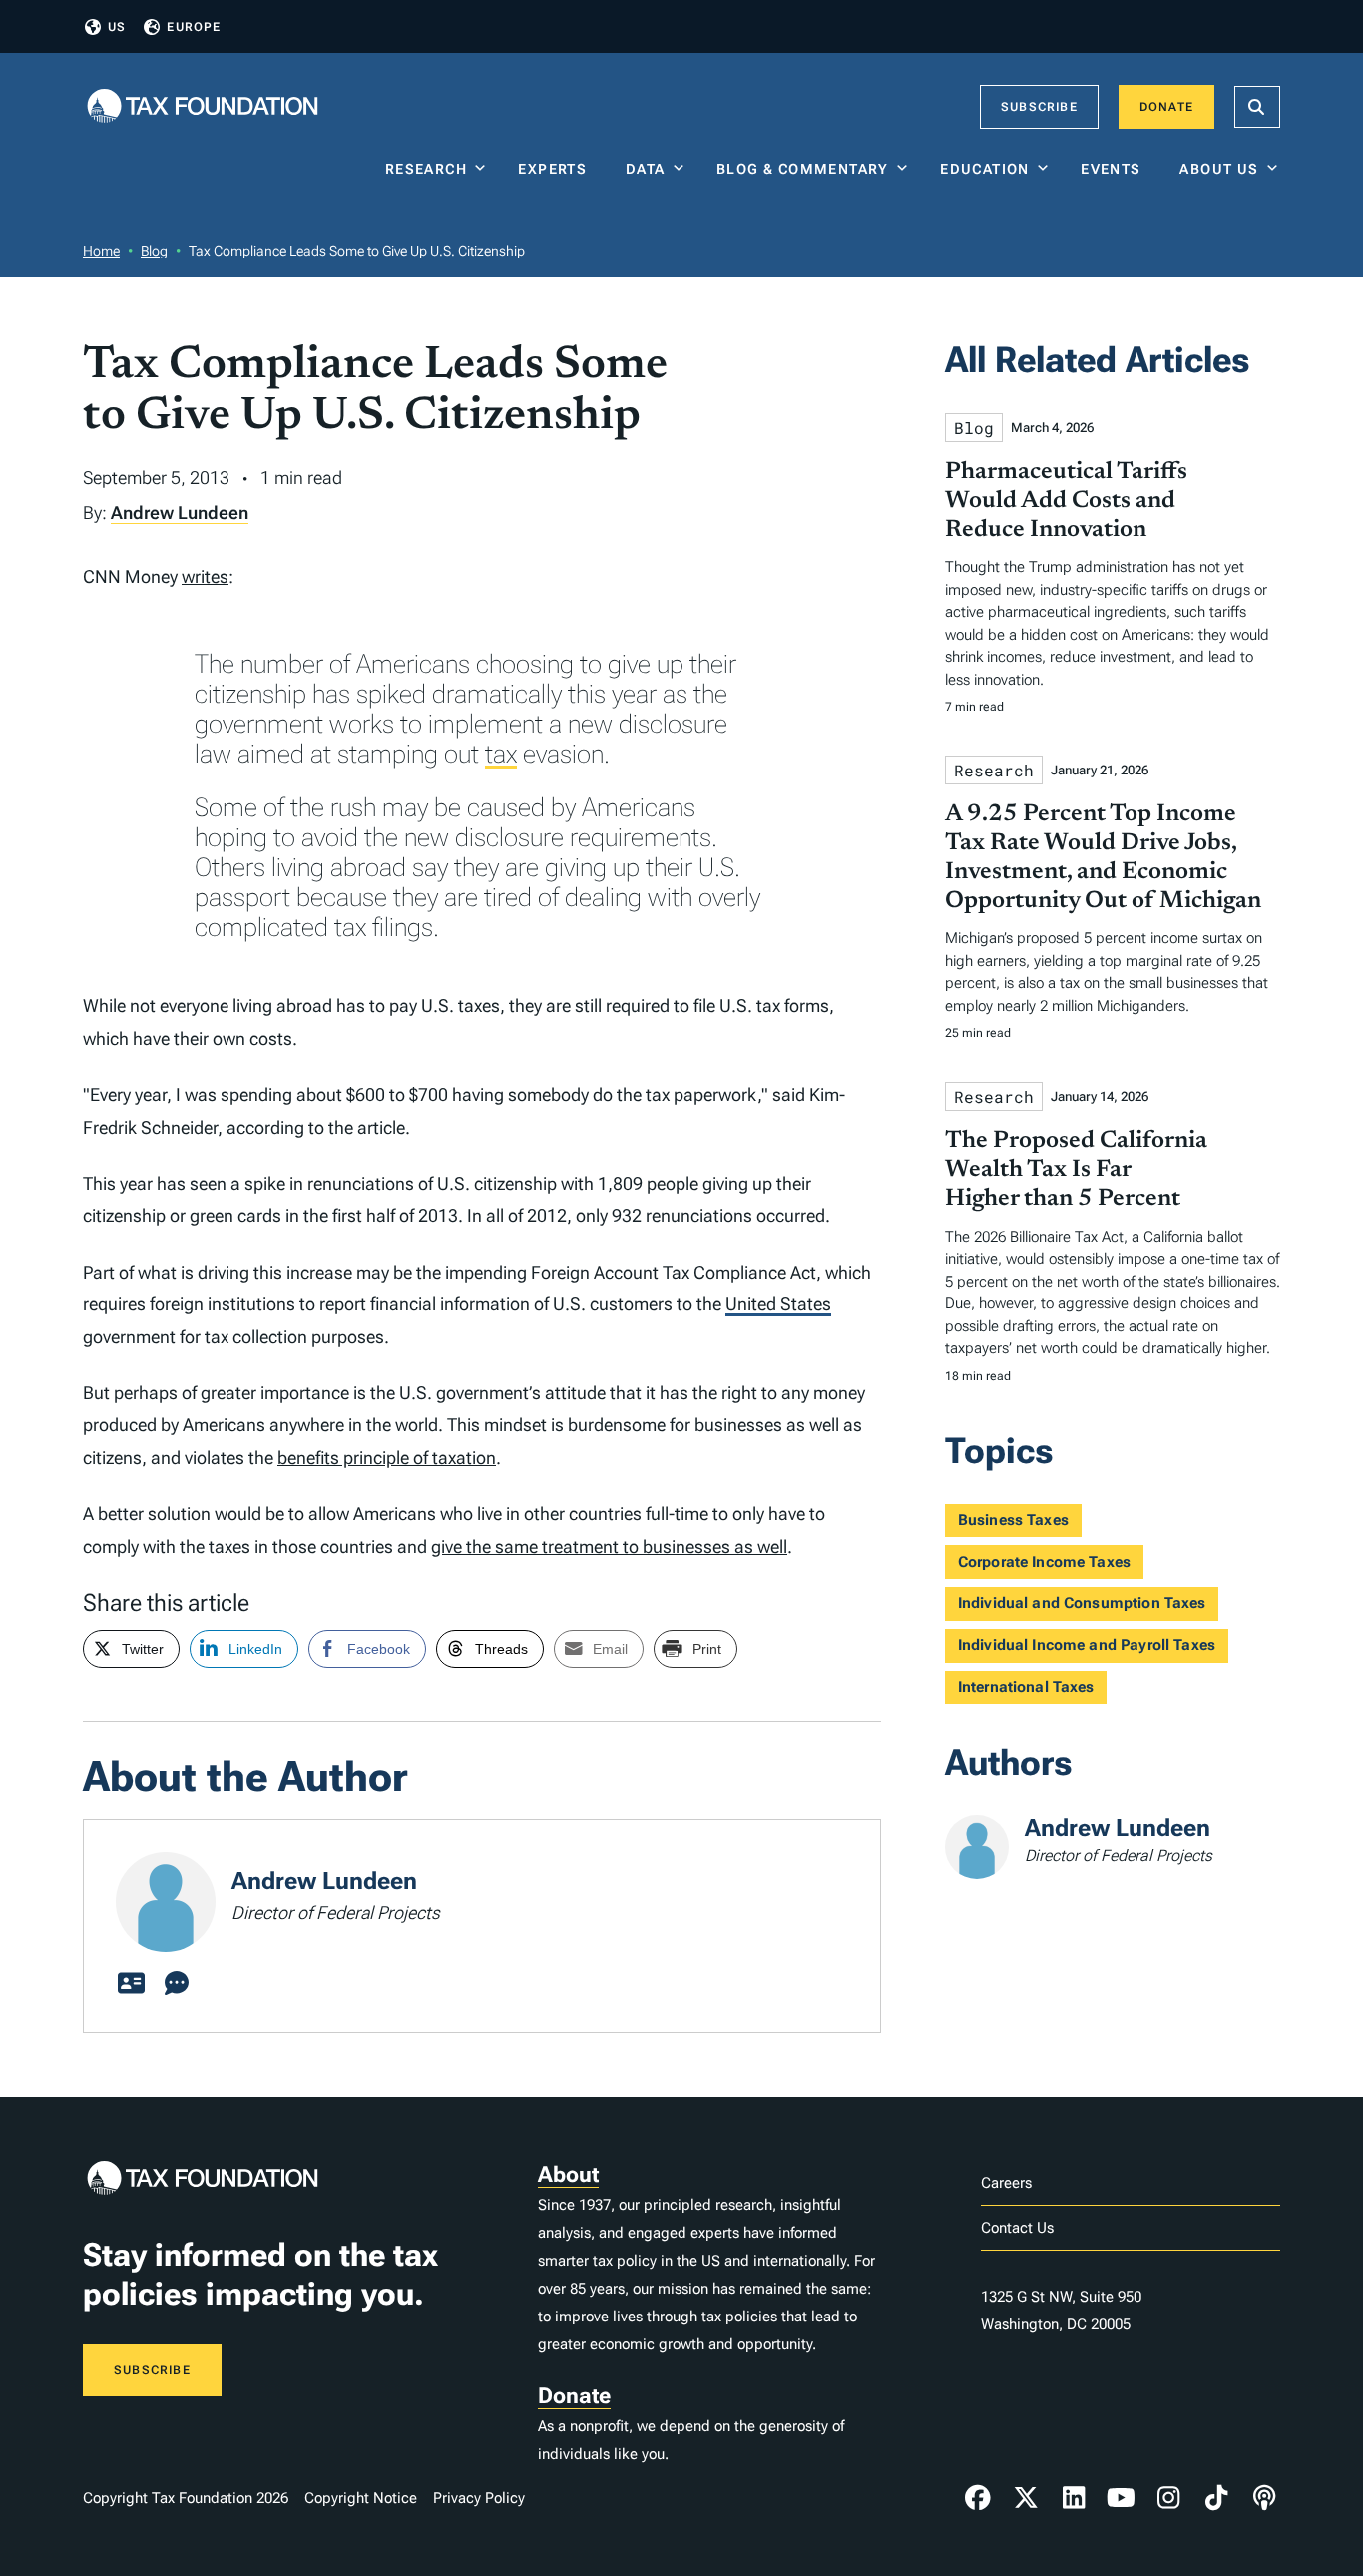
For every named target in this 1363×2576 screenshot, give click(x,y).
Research (426, 169)
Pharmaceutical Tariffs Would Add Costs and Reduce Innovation (1066, 501)
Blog (154, 251)
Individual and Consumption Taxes (1082, 1603)
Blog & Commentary (803, 169)
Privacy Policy (479, 2498)
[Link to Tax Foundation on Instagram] (1168, 2498)
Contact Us (1017, 2228)
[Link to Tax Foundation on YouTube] (1122, 2498)
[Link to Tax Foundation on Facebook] (978, 2498)
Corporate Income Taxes (1044, 1562)
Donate (1166, 107)
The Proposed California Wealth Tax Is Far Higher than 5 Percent (1076, 1170)
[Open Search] (1257, 107)
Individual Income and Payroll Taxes (1087, 1645)
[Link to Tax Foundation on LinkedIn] (1074, 2498)
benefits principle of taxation (387, 1458)
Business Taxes (1013, 1520)
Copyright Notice (361, 2498)
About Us (1219, 169)
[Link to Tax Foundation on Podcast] (1264, 2498)
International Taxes (1026, 1687)
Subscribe (1039, 107)
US (117, 27)
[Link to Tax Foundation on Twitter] (1026, 2498)
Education (985, 169)
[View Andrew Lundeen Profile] (131, 1984)
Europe (194, 27)
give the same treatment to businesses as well (609, 1546)
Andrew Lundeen (180, 513)
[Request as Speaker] (177, 1984)
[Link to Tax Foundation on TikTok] (1216, 2498)
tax (501, 754)
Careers (1006, 2183)
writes (205, 576)
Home (101, 251)
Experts (557, 169)
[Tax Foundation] (203, 107)
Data (646, 169)
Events (1115, 169)
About (568, 2174)
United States (778, 1304)
